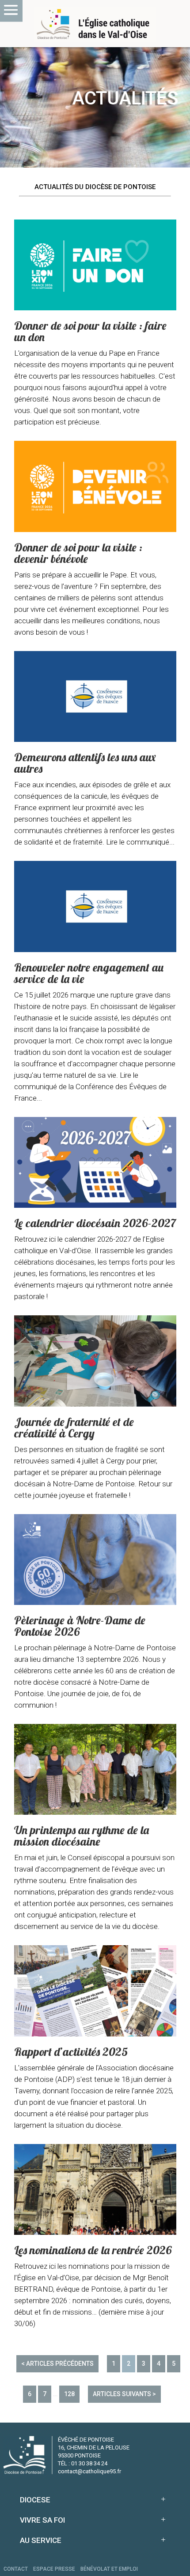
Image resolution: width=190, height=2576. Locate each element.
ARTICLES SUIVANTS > (124, 2394)
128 (69, 2394)
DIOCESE (35, 2500)
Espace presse (54, 2569)
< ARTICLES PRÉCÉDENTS (57, 2364)
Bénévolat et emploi (109, 2569)
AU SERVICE (41, 2540)
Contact (16, 2569)
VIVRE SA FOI (42, 2520)
